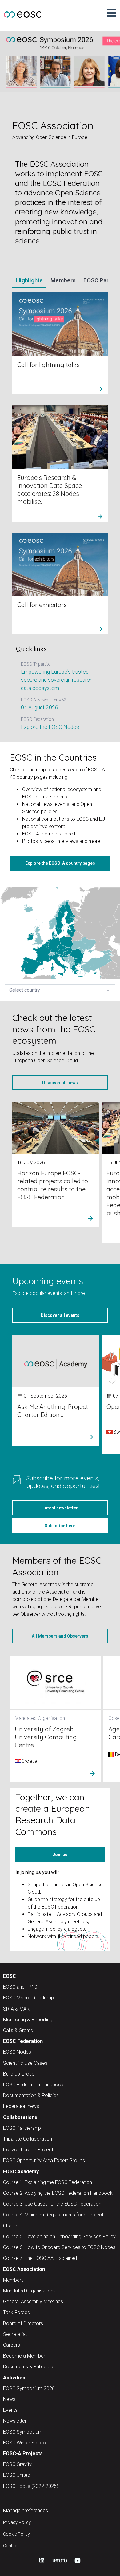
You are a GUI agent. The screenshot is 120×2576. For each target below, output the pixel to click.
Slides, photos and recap (49, 677)
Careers (12, 2342)
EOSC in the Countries (53, 754)
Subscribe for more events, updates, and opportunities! (63, 1478)
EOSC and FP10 (20, 1984)
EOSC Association (24, 2266)
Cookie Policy (16, 2531)
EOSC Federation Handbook (33, 2081)
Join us (60, 1851)
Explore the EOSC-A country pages (60, 860)
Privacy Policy (17, 2519)
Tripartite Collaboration (28, 2135)
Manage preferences (26, 2507)
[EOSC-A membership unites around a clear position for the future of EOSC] (65, 351)
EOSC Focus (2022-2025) (31, 2483)
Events (10, 2407)
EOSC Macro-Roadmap (28, 1995)
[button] (112, 13)
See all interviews (42, 724)
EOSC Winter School (25, 2439)
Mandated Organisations (29, 2287)
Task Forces (16, 2309)
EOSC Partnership (22, 2125)
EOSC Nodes (17, 2049)
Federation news (21, 2103)
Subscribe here (60, 1522)
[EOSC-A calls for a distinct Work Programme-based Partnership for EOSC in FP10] (65, 590)
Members (13, 2277)
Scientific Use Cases (25, 2060)
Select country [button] (60, 987)
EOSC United (17, 2472)
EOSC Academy (21, 2168)
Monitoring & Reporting (28, 2016)
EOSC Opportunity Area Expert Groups (44, 2157)
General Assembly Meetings (33, 2298)
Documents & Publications (52, 704)
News (9, 2396)
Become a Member (24, 2352)
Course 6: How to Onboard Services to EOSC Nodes (59, 2244)
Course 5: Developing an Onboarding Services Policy (59, 2233)
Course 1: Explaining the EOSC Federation (48, 2179)
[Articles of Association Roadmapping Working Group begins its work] (65, 471)
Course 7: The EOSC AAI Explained (40, 2255)
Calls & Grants (18, 2027)
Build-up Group (19, 2070)
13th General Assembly (44, 670)
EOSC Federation (23, 2038)
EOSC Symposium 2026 (29, 2385)
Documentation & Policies (31, 2092)
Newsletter (15, 2418)
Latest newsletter (60, 1504)
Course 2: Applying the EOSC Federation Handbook (58, 2190)
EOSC (10, 1973)
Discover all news (60, 1079)
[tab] (29, 281)
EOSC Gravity (17, 2461)
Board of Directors (23, 2320)
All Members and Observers (60, 1633)
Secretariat (15, 2331)
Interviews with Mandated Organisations (60, 716)
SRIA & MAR (16, 2005)
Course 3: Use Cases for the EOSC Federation (52, 2201)
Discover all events (60, 1312)
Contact (11, 2543)
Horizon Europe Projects (29, 2146)
